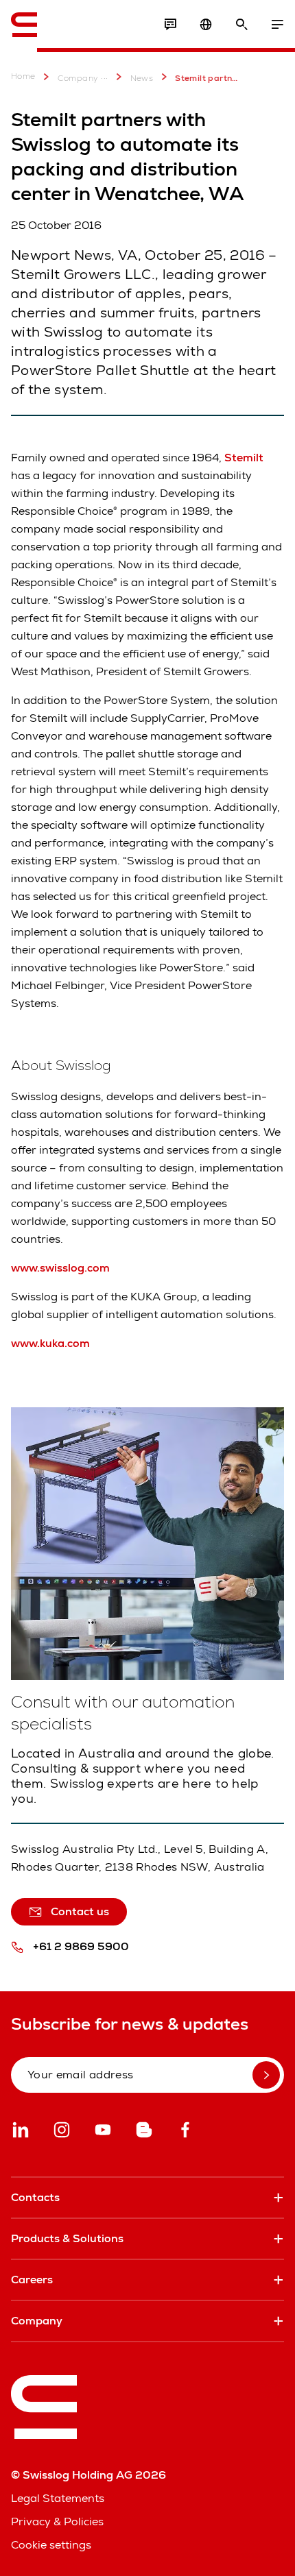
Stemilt (244, 458)
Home (23, 76)
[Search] (241, 25)
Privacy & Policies (57, 2522)
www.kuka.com (50, 1343)
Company (78, 78)
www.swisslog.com (60, 1268)
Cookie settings (51, 2545)
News (142, 78)
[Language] (206, 25)
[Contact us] (170, 25)
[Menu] (277, 25)
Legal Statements (58, 2498)
